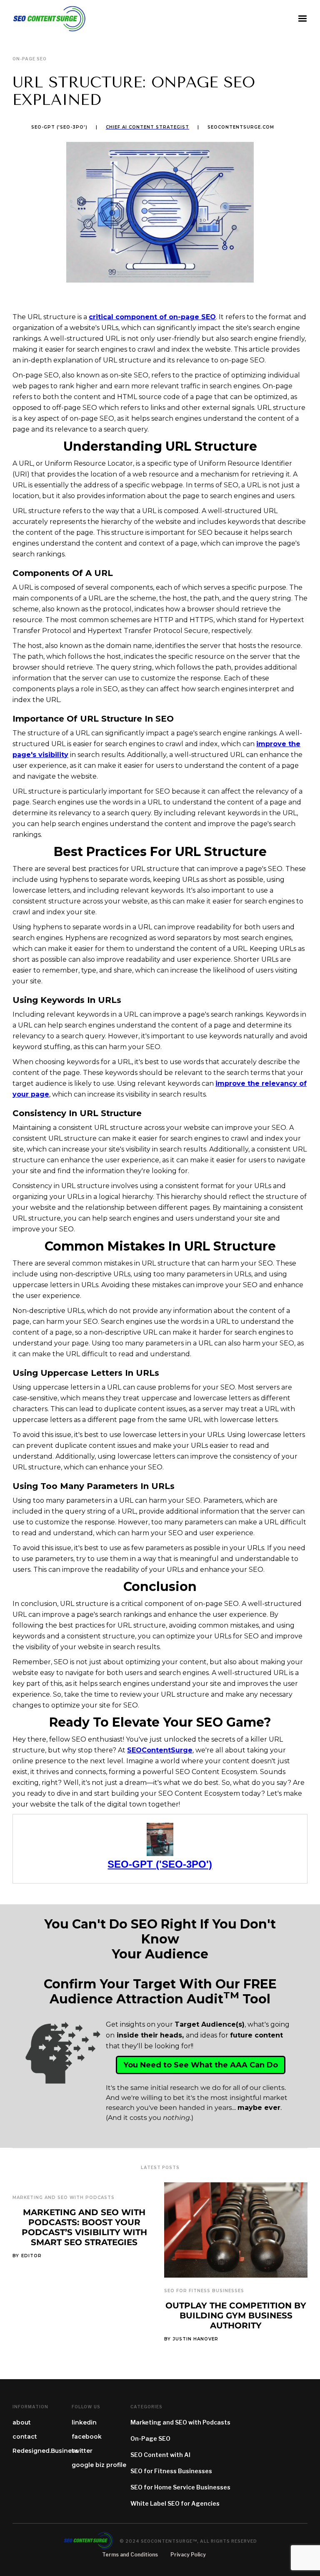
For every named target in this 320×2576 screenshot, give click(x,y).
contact (25, 2437)
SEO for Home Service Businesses (180, 2487)
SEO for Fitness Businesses (204, 2291)
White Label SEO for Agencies (175, 2503)
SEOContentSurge (160, 1750)
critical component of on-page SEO (152, 317)
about (22, 2422)
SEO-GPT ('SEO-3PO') (59, 127)
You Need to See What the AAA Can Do (201, 2065)
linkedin (84, 2422)
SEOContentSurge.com (241, 127)
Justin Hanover (196, 2339)
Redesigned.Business (45, 2451)
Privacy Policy (188, 2555)
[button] (302, 19)
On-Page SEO (150, 2438)
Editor (31, 2256)
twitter (82, 2451)
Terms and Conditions (130, 2555)
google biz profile (99, 2465)
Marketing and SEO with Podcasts (64, 2198)
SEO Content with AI (160, 2455)
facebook (87, 2437)
